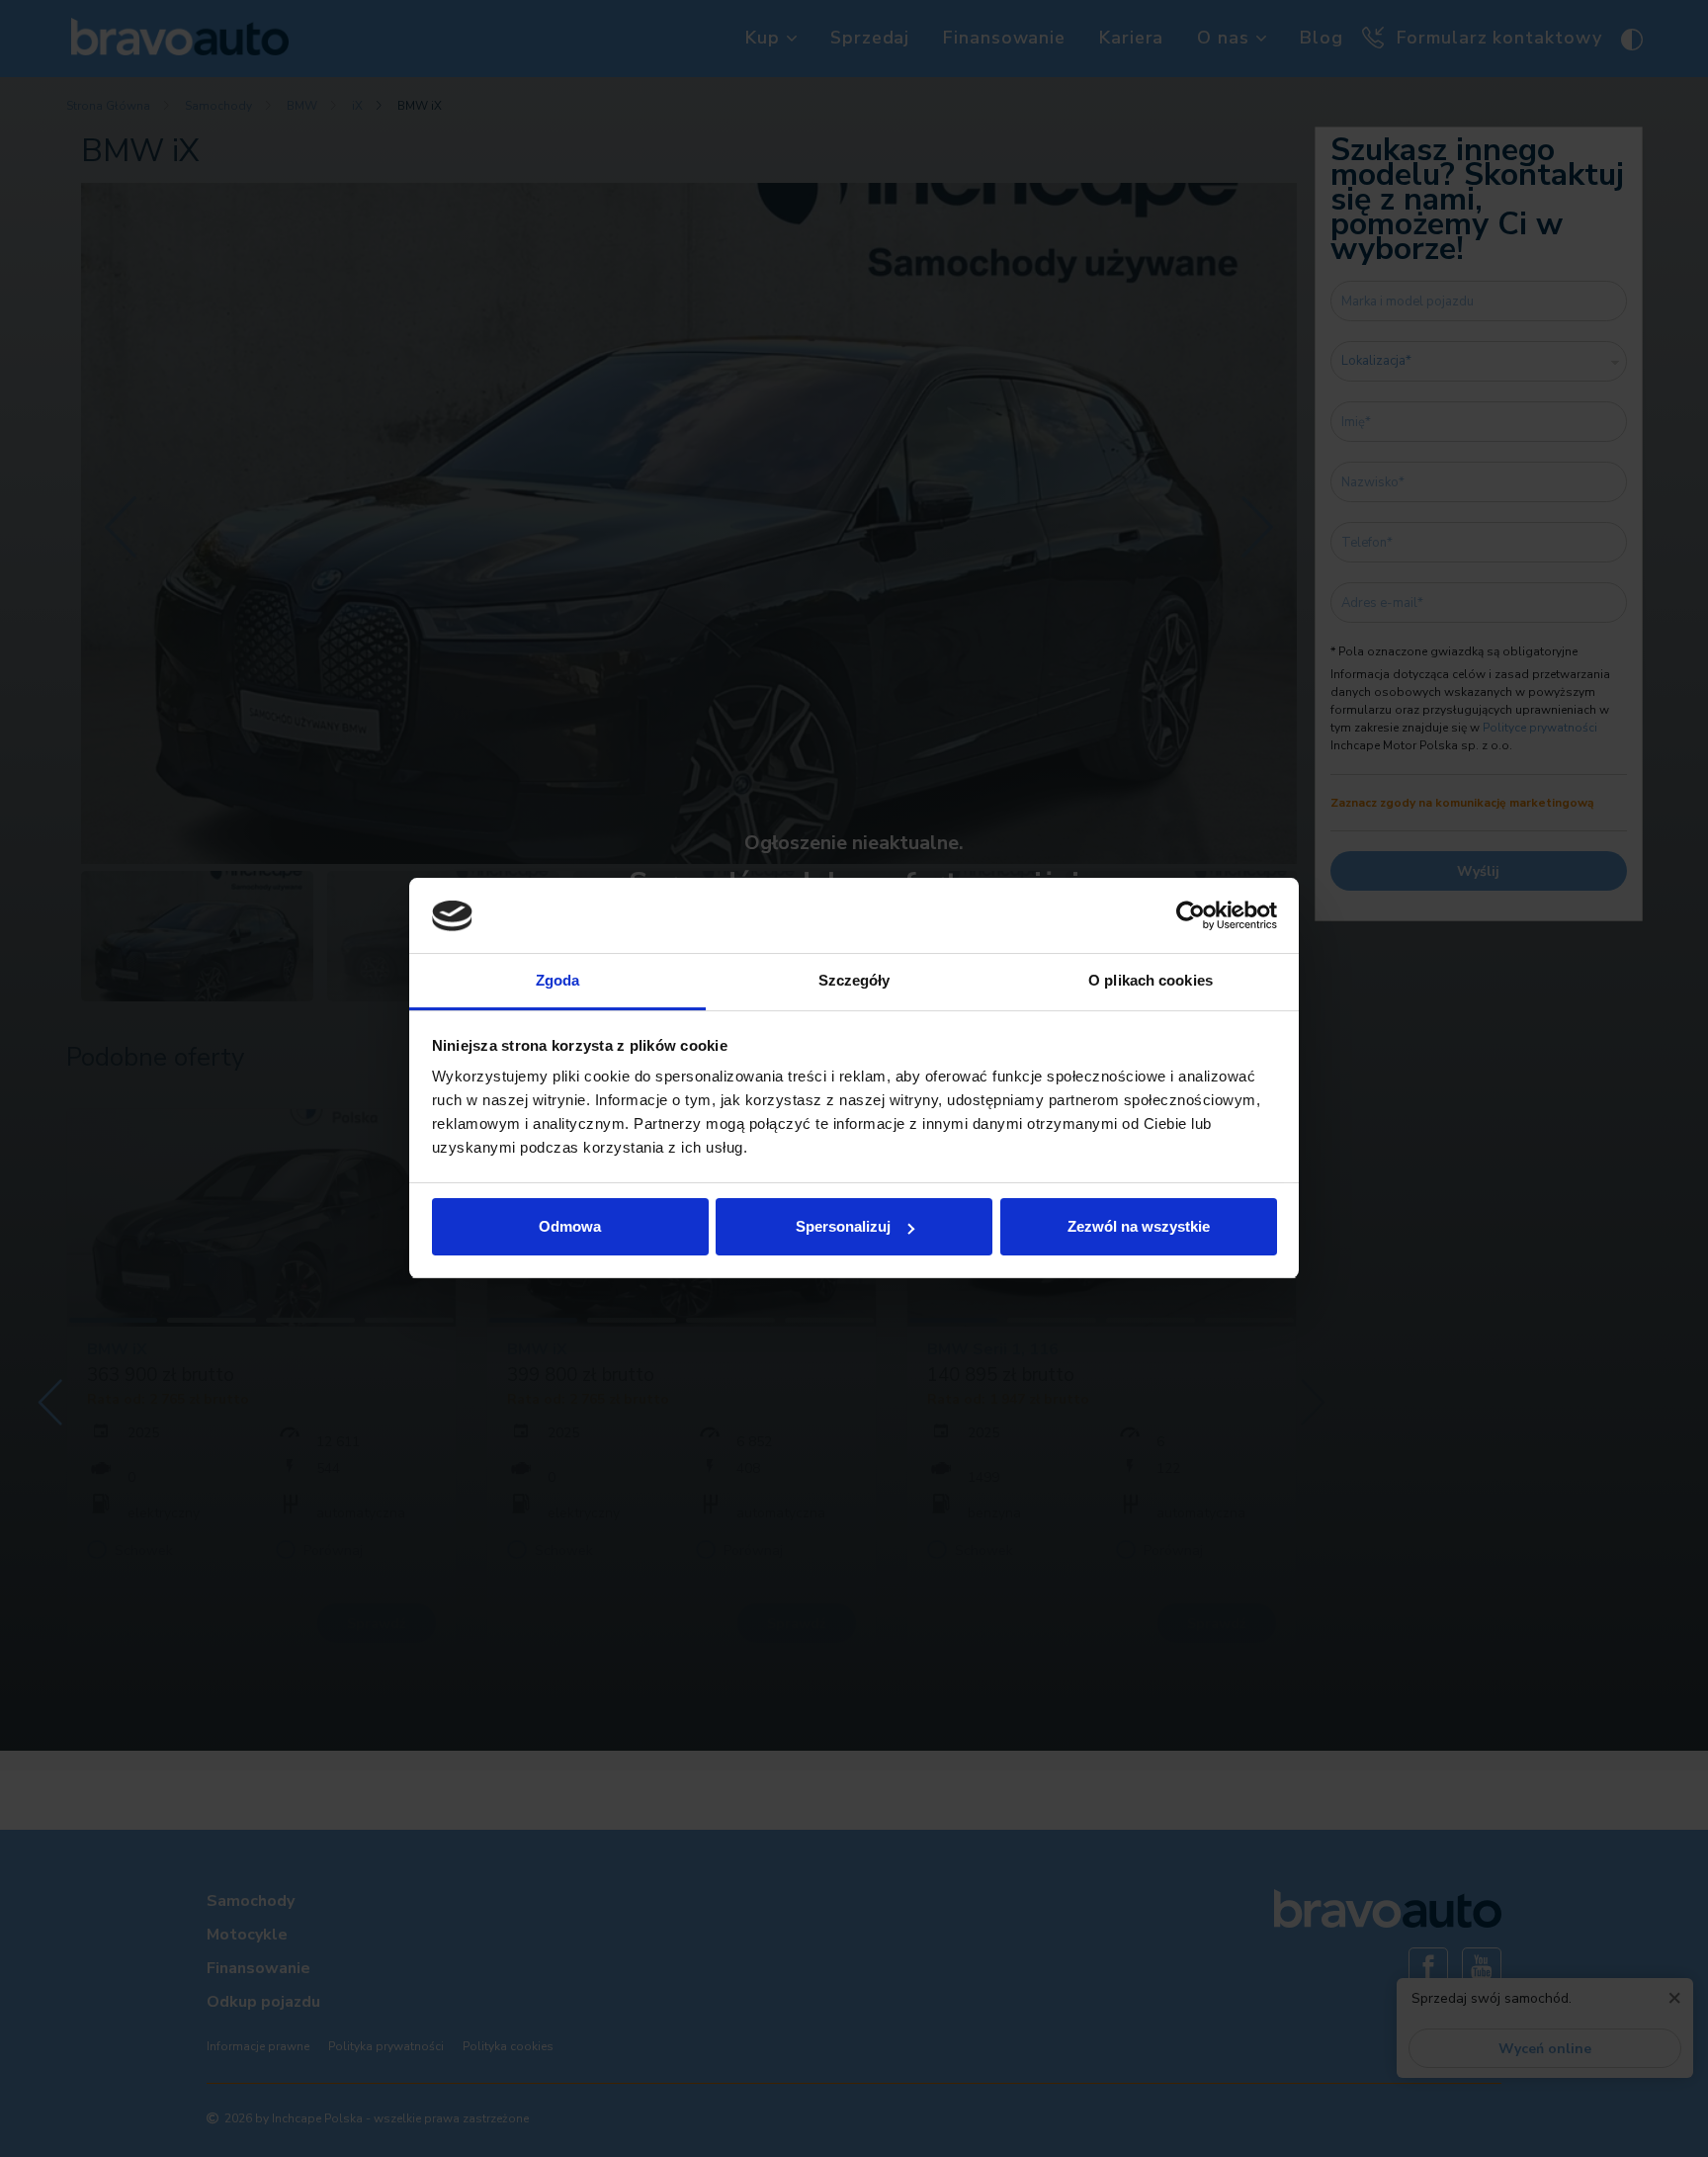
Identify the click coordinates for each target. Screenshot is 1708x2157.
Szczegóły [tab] (854, 981)
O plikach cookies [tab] (1151, 981)
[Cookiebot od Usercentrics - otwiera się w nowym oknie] (1191, 916)
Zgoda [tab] (558, 981)
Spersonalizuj (843, 1226)
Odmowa (570, 1226)
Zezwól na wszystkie (1139, 1226)
